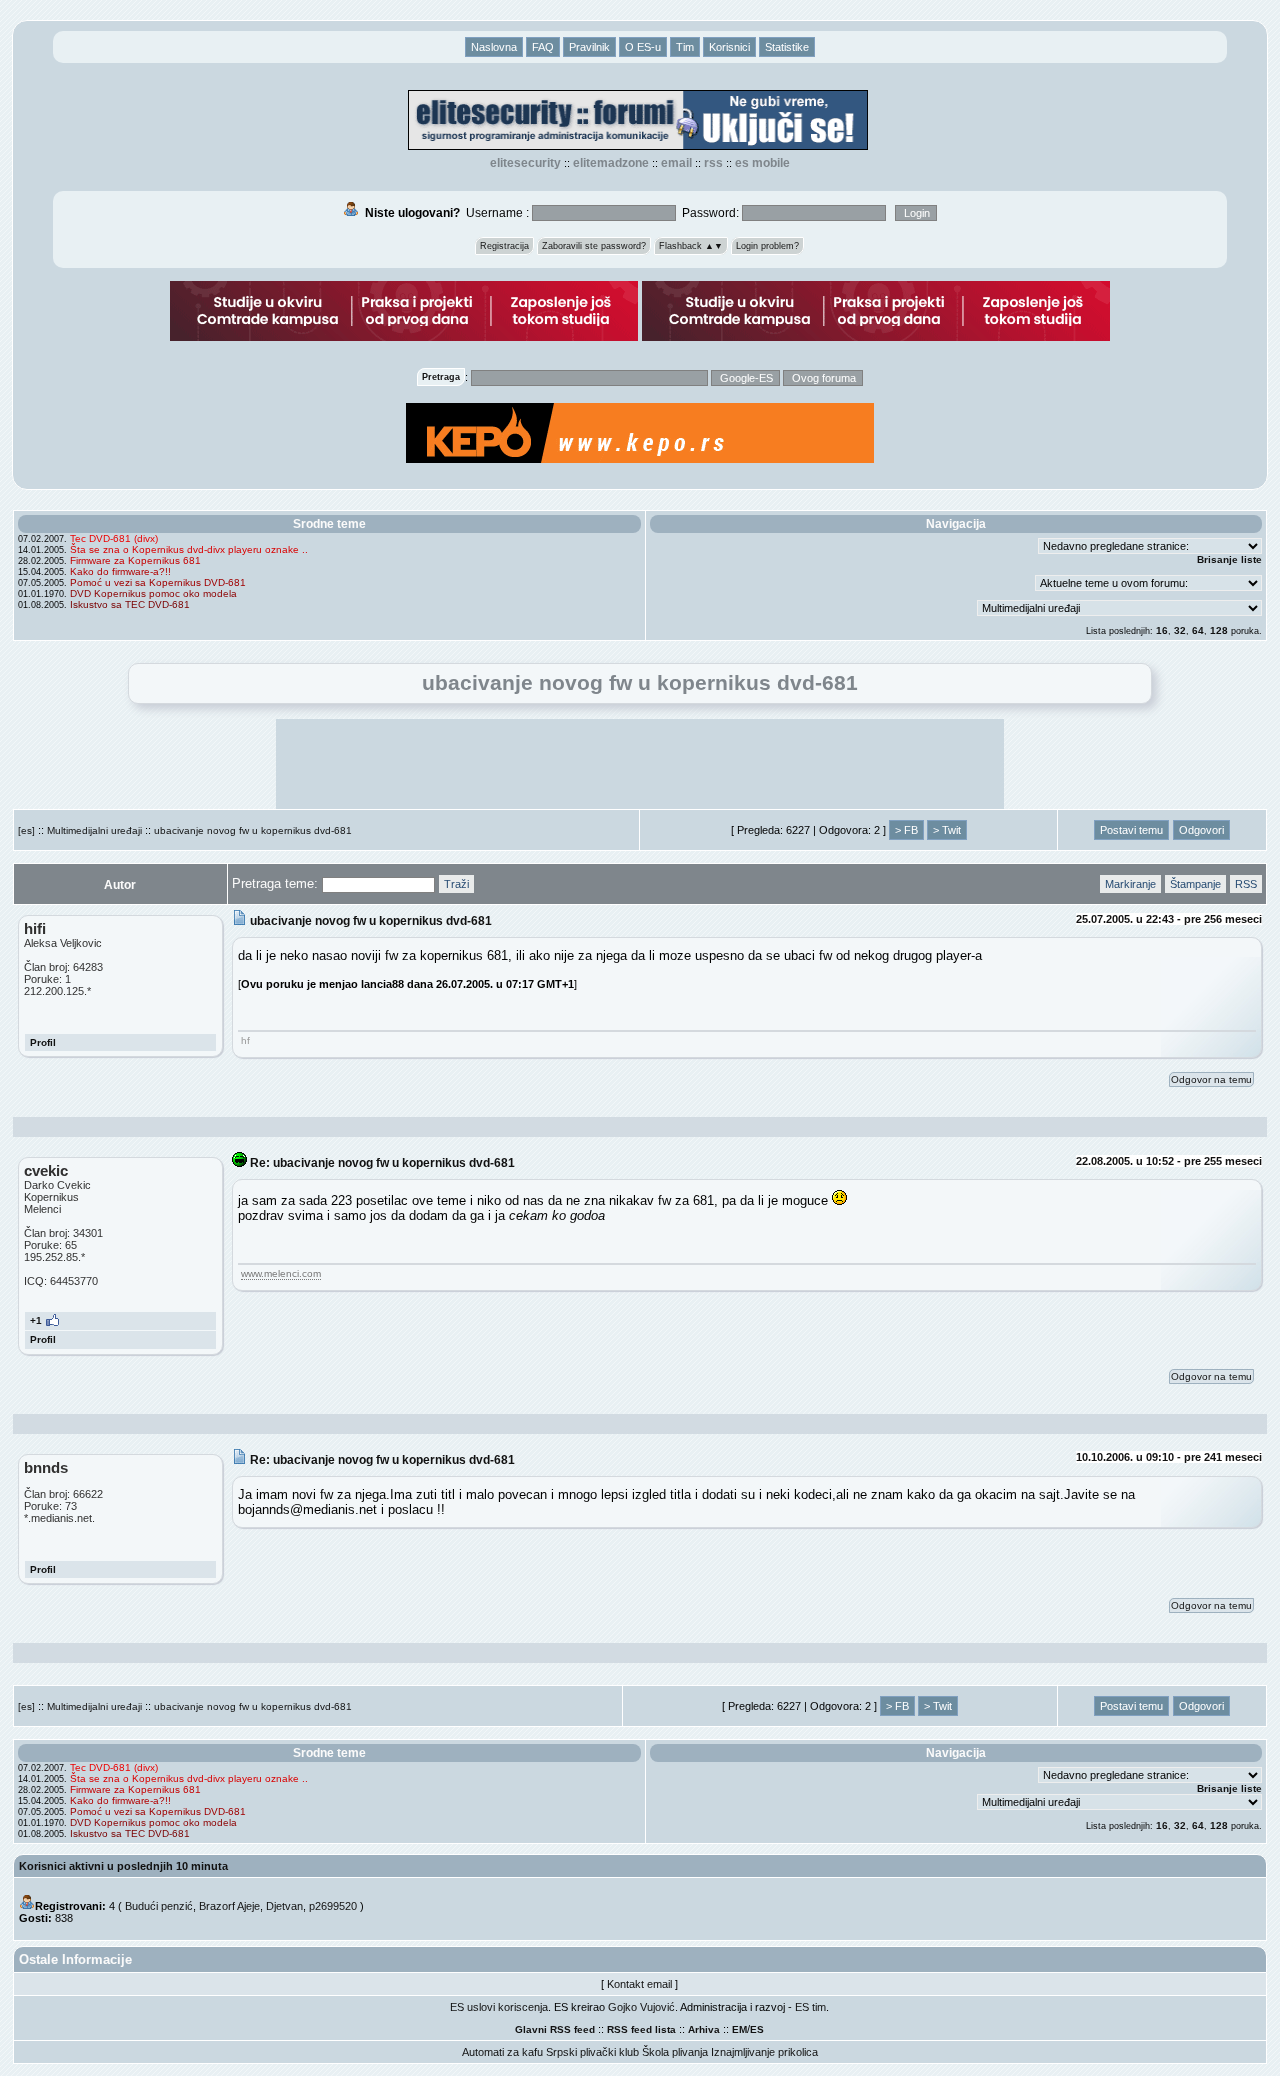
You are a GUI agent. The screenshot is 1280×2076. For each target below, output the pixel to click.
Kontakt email (639, 1984)
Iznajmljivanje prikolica (764, 2052)
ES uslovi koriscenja (499, 2007)
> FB (906, 830)
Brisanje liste (1229, 559)
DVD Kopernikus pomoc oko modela (153, 593)
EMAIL (676, 163)
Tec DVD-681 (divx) (114, 538)
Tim (685, 47)
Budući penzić (159, 1906)
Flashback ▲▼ (691, 246)
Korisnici (729, 47)
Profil (43, 1042)
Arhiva (704, 2029)
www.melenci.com (281, 1273)
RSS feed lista (641, 2029)
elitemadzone (611, 163)
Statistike (787, 47)
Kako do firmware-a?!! (120, 571)
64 (1198, 630)
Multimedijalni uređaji (94, 830)
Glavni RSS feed (555, 2029)
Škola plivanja (675, 2052)
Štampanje (1195, 884)
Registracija (504, 246)
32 (1180, 630)
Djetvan (284, 1906)
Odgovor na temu (1211, 1079)
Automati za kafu (502, 2052)
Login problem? (767, 246)
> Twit (947, 830)
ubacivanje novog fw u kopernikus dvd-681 (253, 830)
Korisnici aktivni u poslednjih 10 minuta (123, 1866)
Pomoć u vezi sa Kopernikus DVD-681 (158, 582)
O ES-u (643, 47)
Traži (456, 884)
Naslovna (494, 47)
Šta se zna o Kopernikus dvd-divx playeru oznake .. (189, 549)
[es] (26, 830)
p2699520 (333, 1906)
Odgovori (1201, 830)
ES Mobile (762, 163)
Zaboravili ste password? (594, 246)
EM (739, 2029)
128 (1219, 630)
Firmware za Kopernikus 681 (135, 560)
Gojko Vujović (641, 2007)
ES (757, 2029)
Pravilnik (589, 47)
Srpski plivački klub (592, 2052)
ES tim (810, 2007)
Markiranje (1130, 884)
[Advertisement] (640, 764)
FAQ (543, 47)
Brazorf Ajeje (229, 1906)
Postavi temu (1131, 830)
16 (1162, 630)
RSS (713, 163)
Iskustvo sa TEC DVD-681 (130, 604)
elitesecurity (525, 163)
